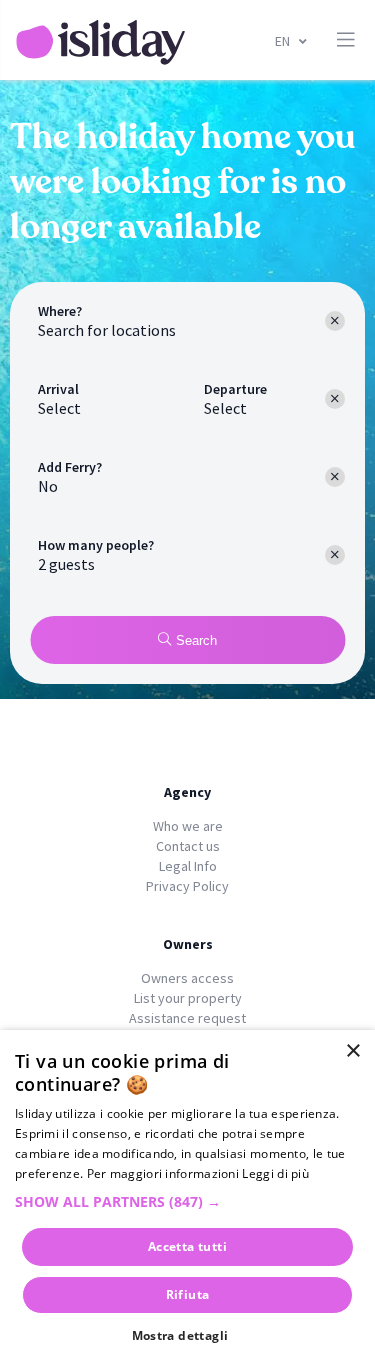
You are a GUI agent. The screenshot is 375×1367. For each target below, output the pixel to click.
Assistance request (187, 1018)
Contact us (188, 846)
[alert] (187, 1198)
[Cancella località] (335, 321)
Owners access (187, 978)
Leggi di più (275, 1173)
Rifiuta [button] (188, 1294)
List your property (188, 998)
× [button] (352, 1051)
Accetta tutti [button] (187, 1246)
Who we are (188, 826)
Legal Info (188, 866)
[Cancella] (335, 477)
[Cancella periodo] (335, 399)
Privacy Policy (187, 886)
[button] (187, 1201)
